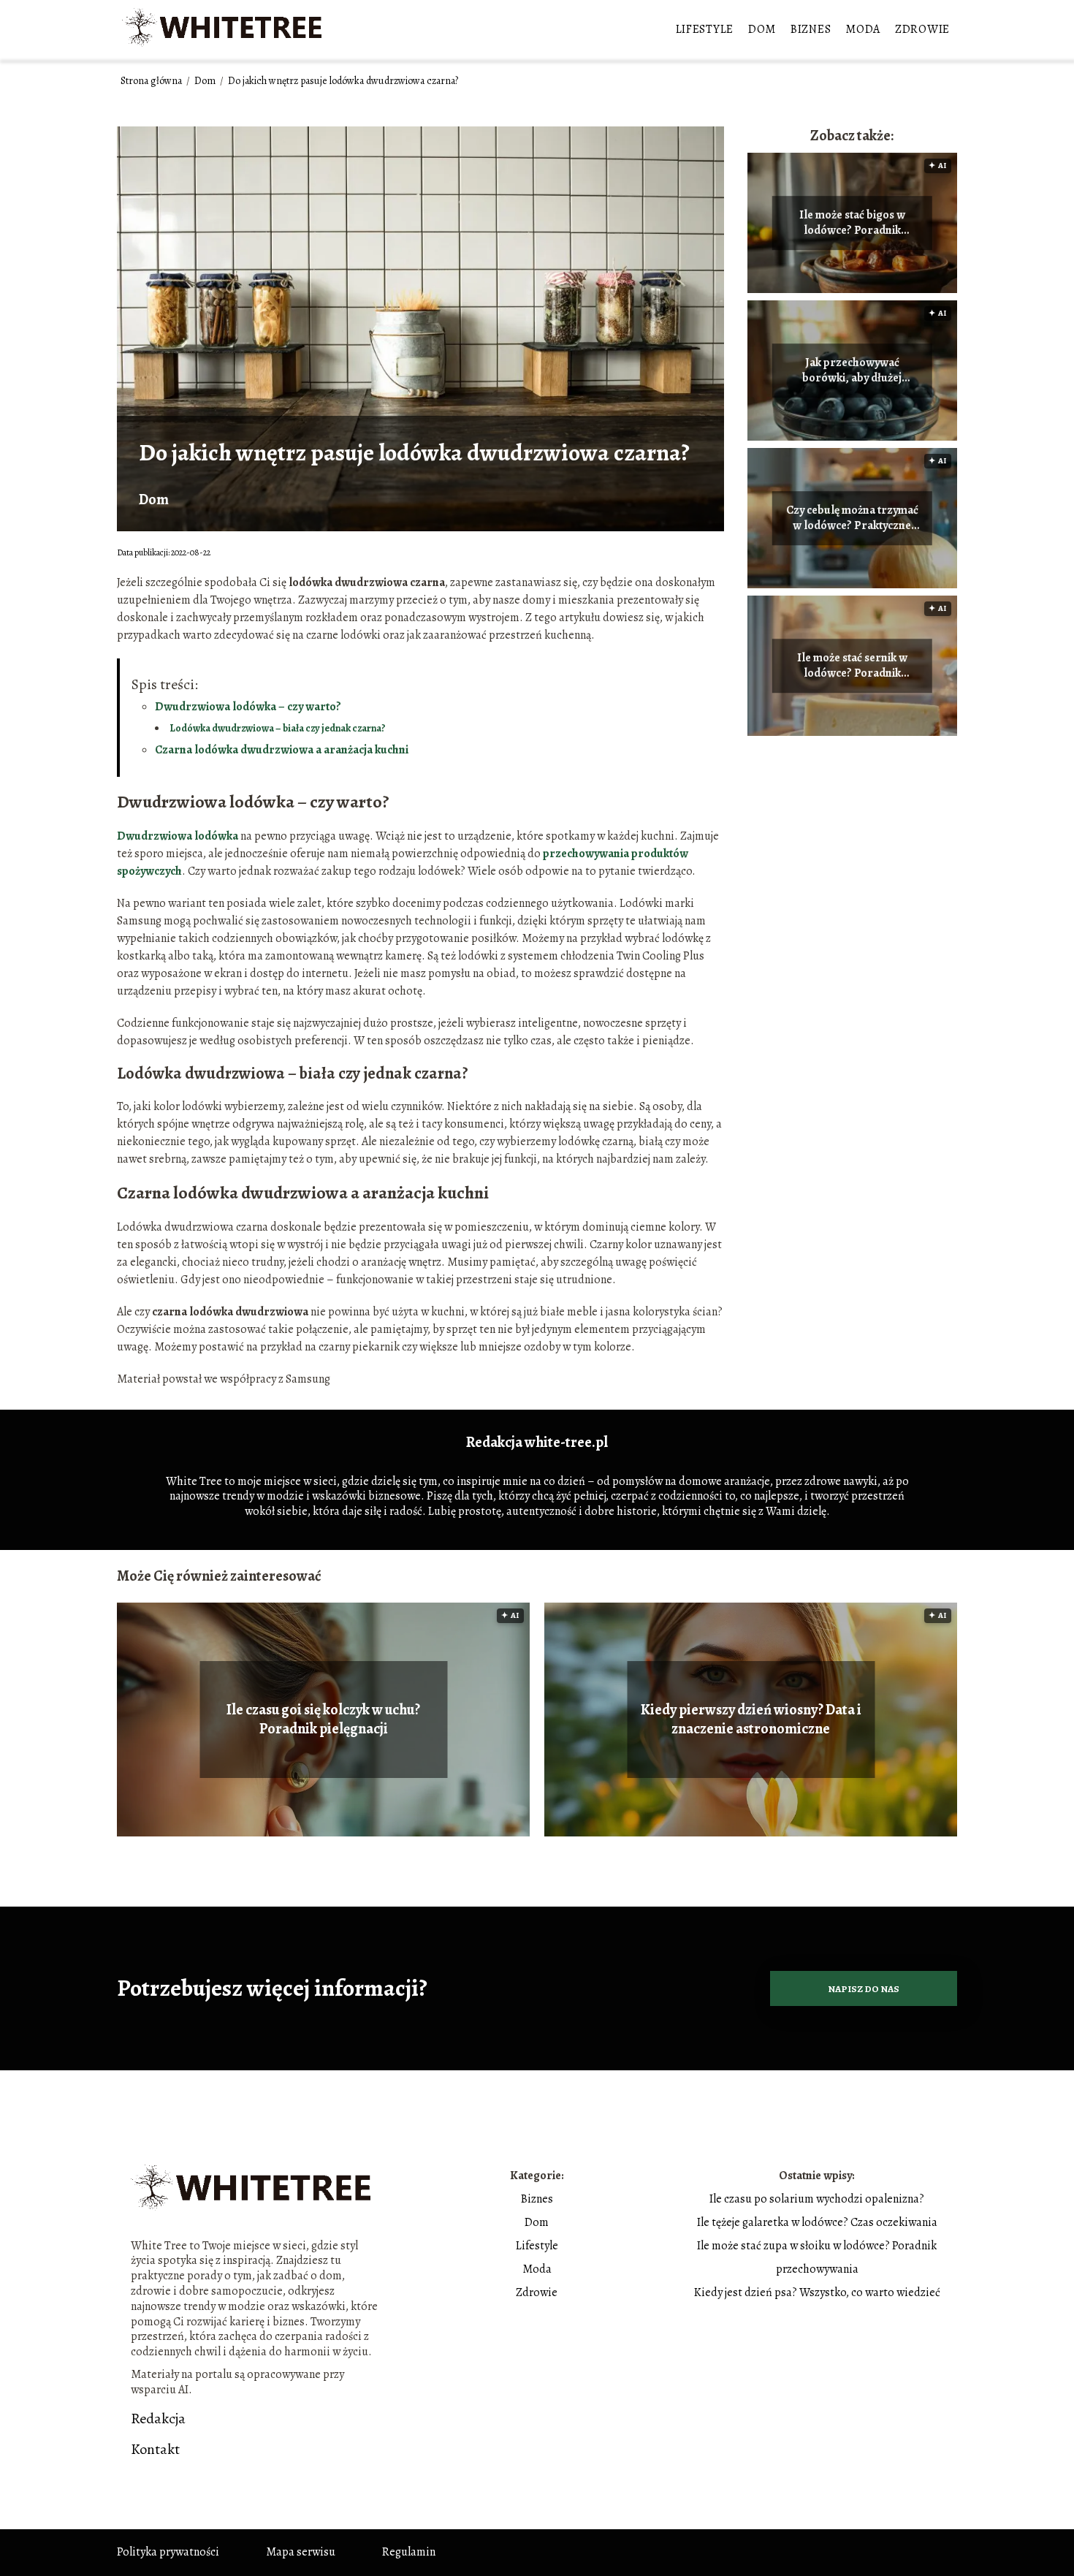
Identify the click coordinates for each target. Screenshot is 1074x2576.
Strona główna (152, 81)
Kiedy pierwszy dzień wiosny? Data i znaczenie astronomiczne (751, 1720)
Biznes (811, 29)
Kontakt (155, 2450)
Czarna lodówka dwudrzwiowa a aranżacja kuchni (282, 750)
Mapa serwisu (301, 2552)
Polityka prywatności (168, 2552)
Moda (863, 29)
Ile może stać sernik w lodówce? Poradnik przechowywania (852, 666)
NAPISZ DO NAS (864, 1989)
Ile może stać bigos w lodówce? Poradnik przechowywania (852, 223)
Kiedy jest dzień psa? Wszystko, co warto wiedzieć (817, 2292)
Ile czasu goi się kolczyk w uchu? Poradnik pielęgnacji (323, 1720)
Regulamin (409, 2552)
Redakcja (158, 2419)
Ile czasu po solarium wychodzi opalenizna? (817, 2199)
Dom (762, 29)
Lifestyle (705, 29)
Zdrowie (922, 29)
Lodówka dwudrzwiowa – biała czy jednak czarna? (278, 728)
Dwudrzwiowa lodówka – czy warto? (248, 707)
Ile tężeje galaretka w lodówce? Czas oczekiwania (817, 2222)
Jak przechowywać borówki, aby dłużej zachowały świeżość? (852, 371)
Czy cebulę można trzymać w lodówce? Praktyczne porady (852, 518)
